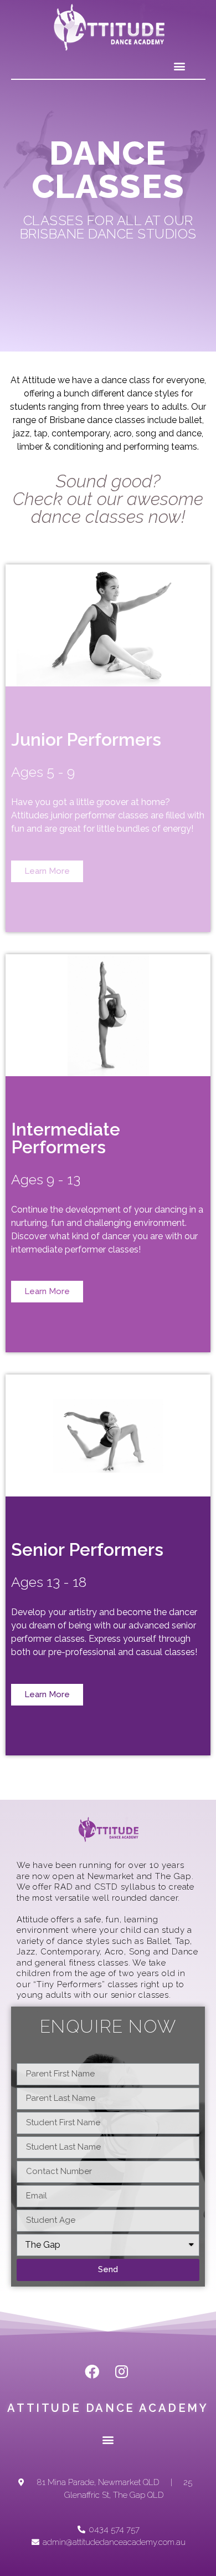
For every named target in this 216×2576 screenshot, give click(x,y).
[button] (179, 66)
